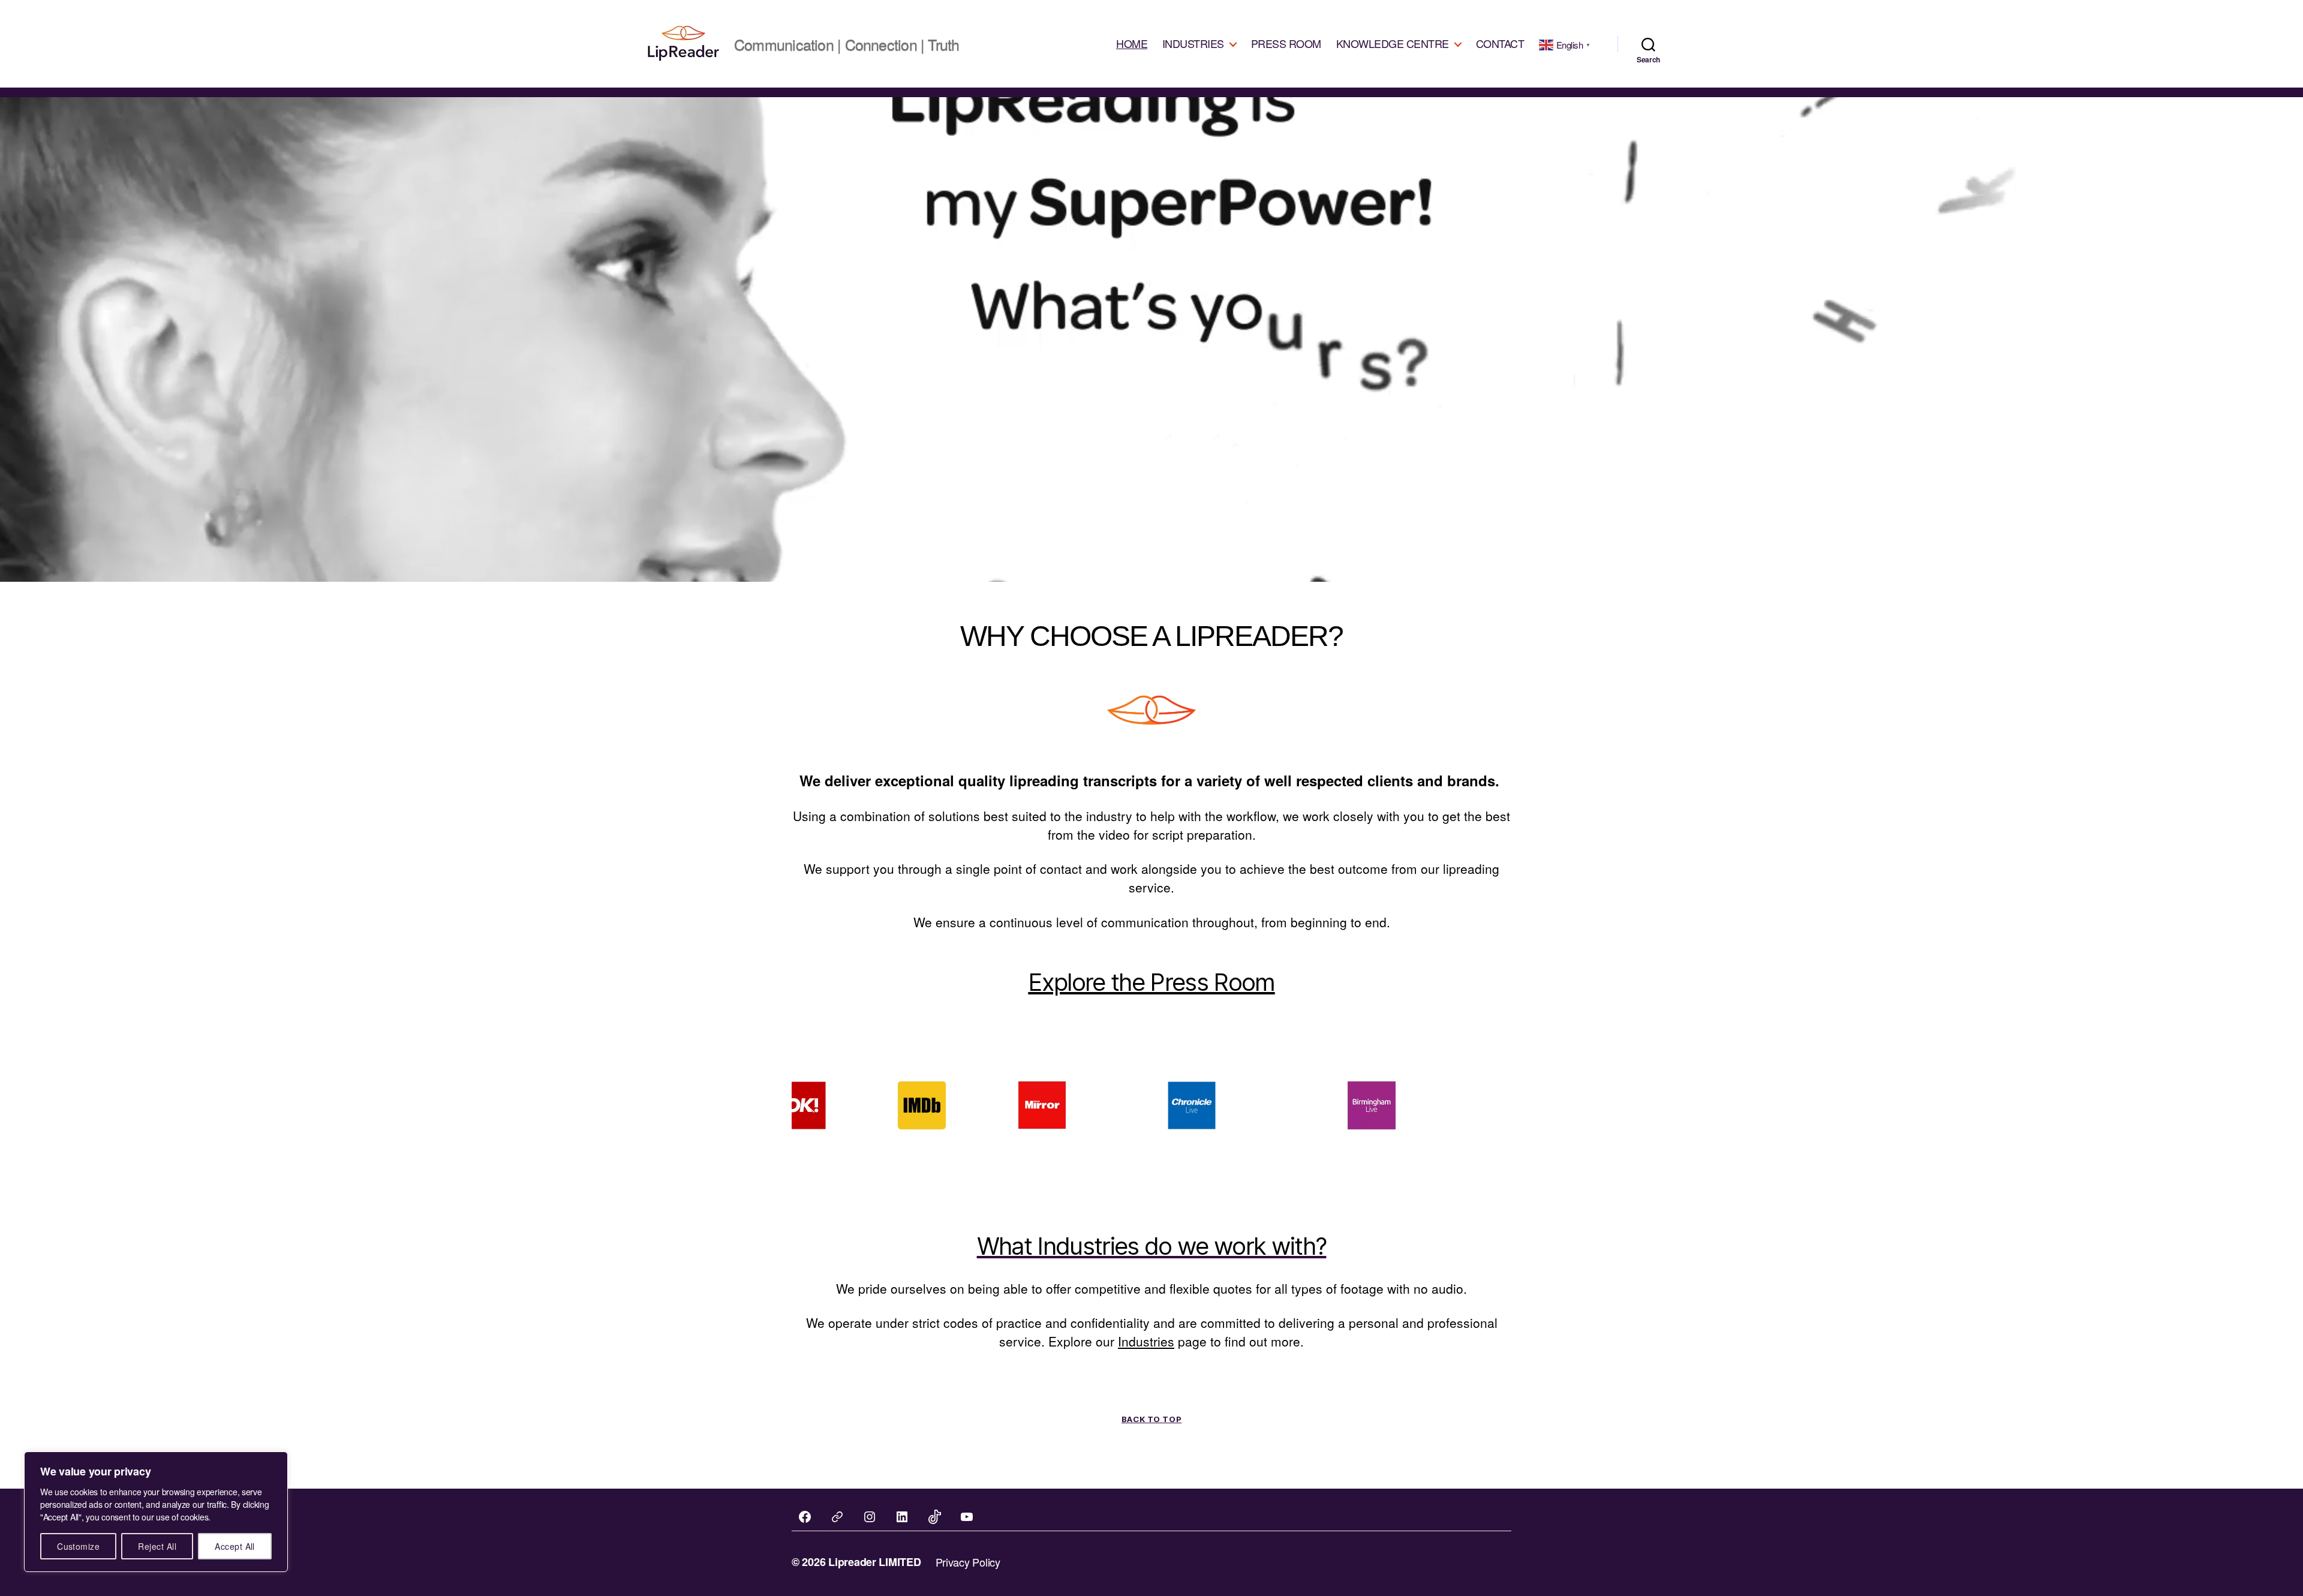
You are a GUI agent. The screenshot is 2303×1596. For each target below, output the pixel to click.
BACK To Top (1151, 1419)
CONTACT (1500, 44)
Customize (78, 1546)
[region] (156, 1512)
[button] (882, 1105)
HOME (1132, 44)
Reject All (157, 1546)
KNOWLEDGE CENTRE (1393, 44)
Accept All (235, 1546)
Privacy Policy (968, 1562)
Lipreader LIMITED (874, 1562)
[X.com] (837, 1517)
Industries (1146, 1341)
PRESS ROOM (1286, 44)
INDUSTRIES (1193, 44)
